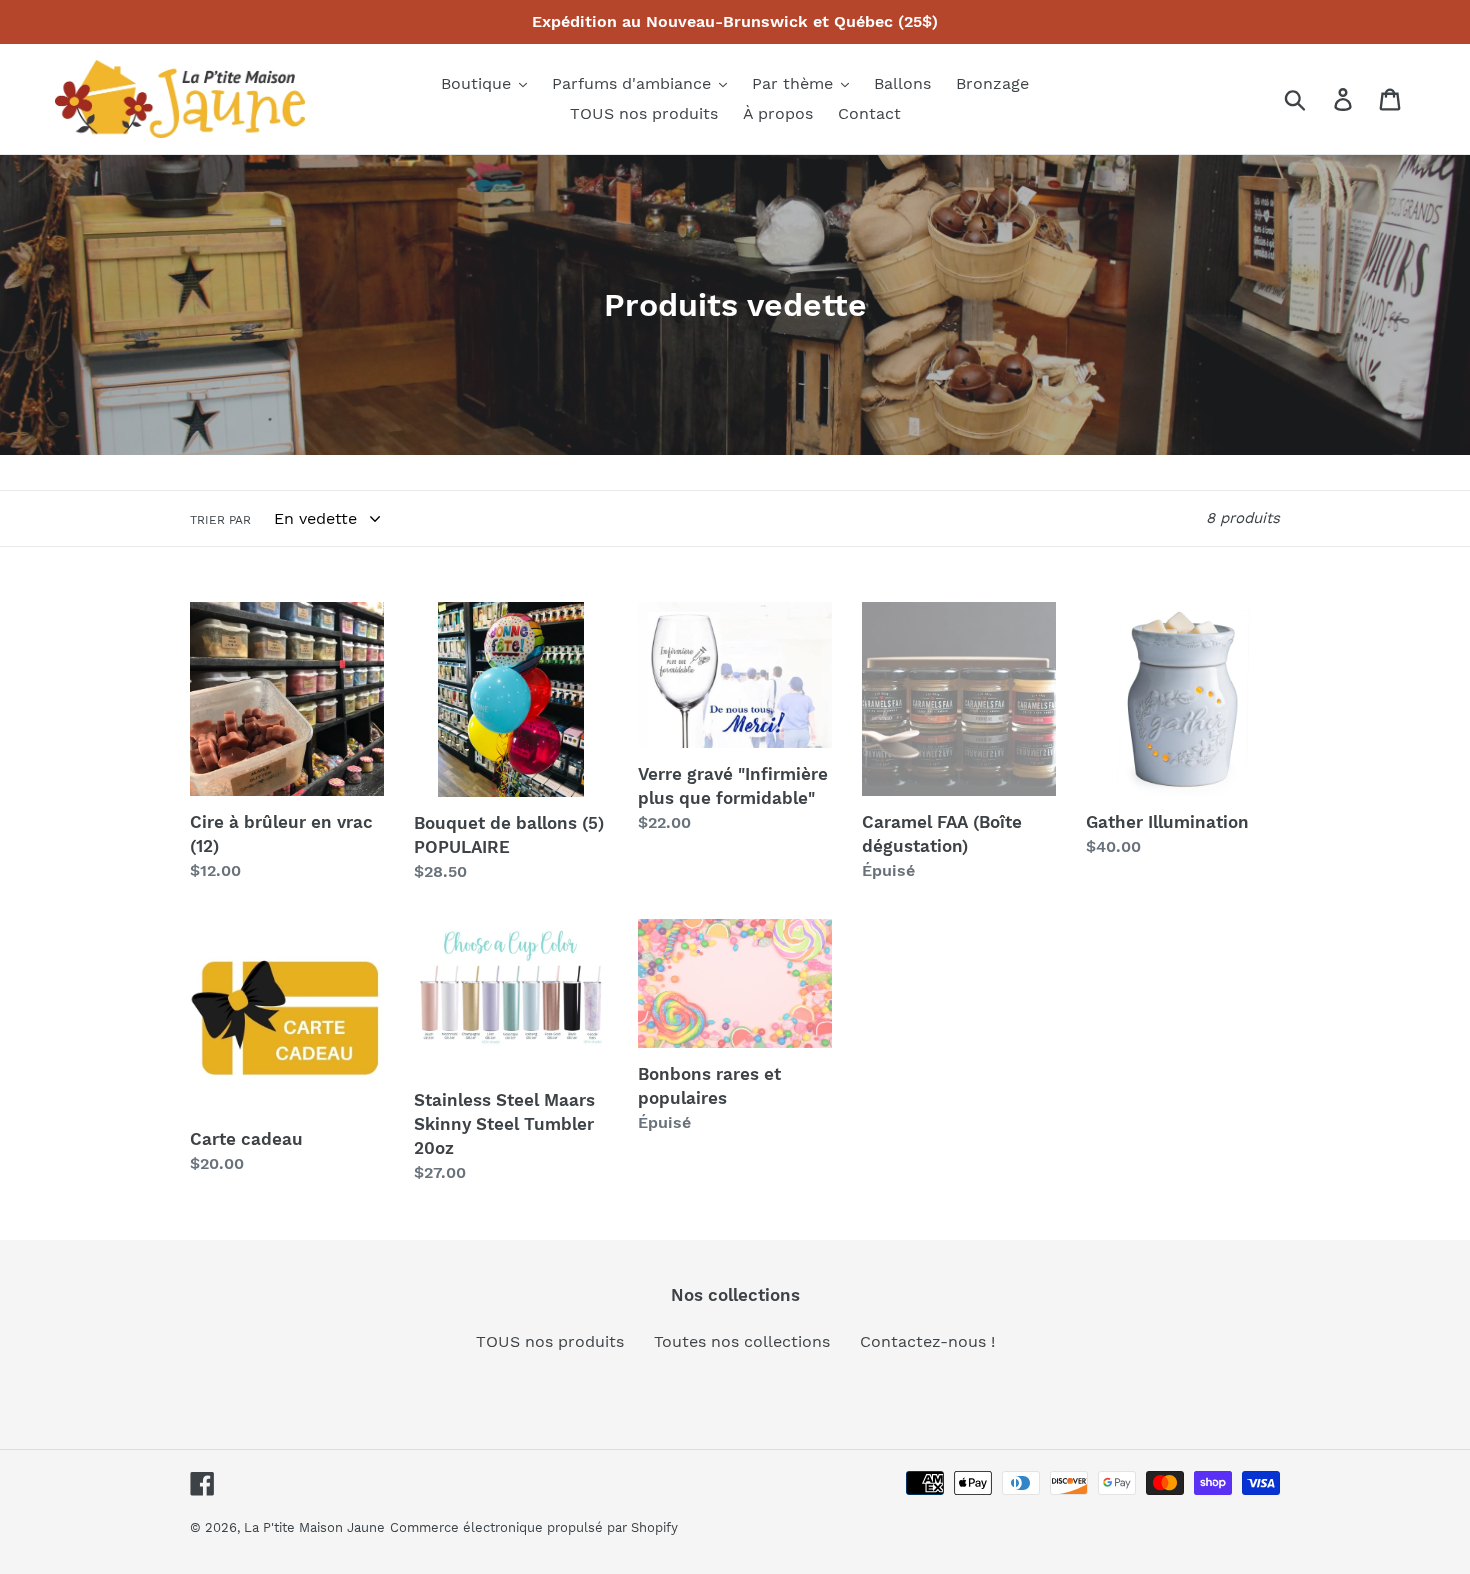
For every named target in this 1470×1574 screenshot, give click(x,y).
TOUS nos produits (550, 1341)
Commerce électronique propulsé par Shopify (534, 1527)
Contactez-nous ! (927, 1341)
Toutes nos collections (742, 1341)
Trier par (220, 520)
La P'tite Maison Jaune (314, 1527)
